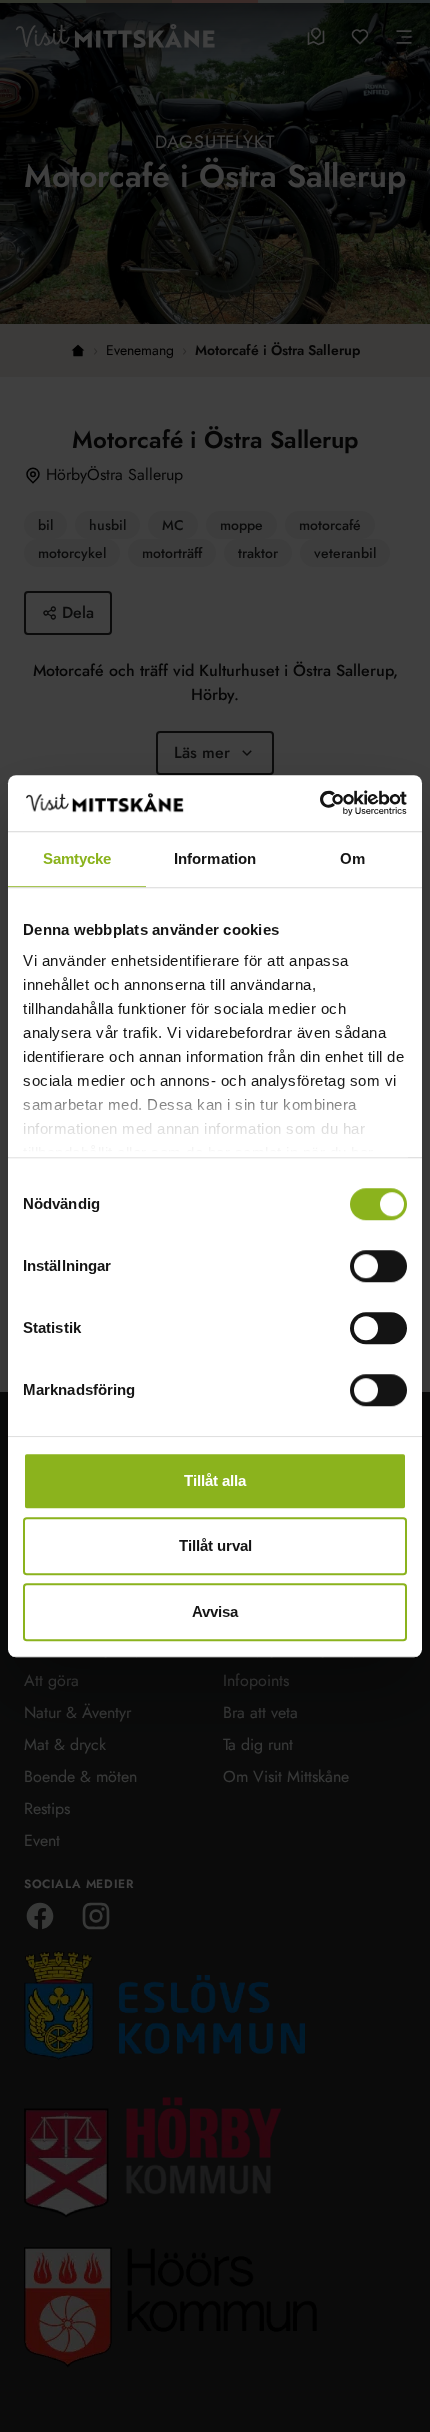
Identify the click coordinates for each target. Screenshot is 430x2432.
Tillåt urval (215, 1545)
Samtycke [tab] (77, 858)
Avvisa (215, 1611)
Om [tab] (352, 858)
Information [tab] (215, 858)
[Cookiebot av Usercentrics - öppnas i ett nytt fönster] (319, 803)
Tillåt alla (215, 1480)
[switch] (378, 1266)
